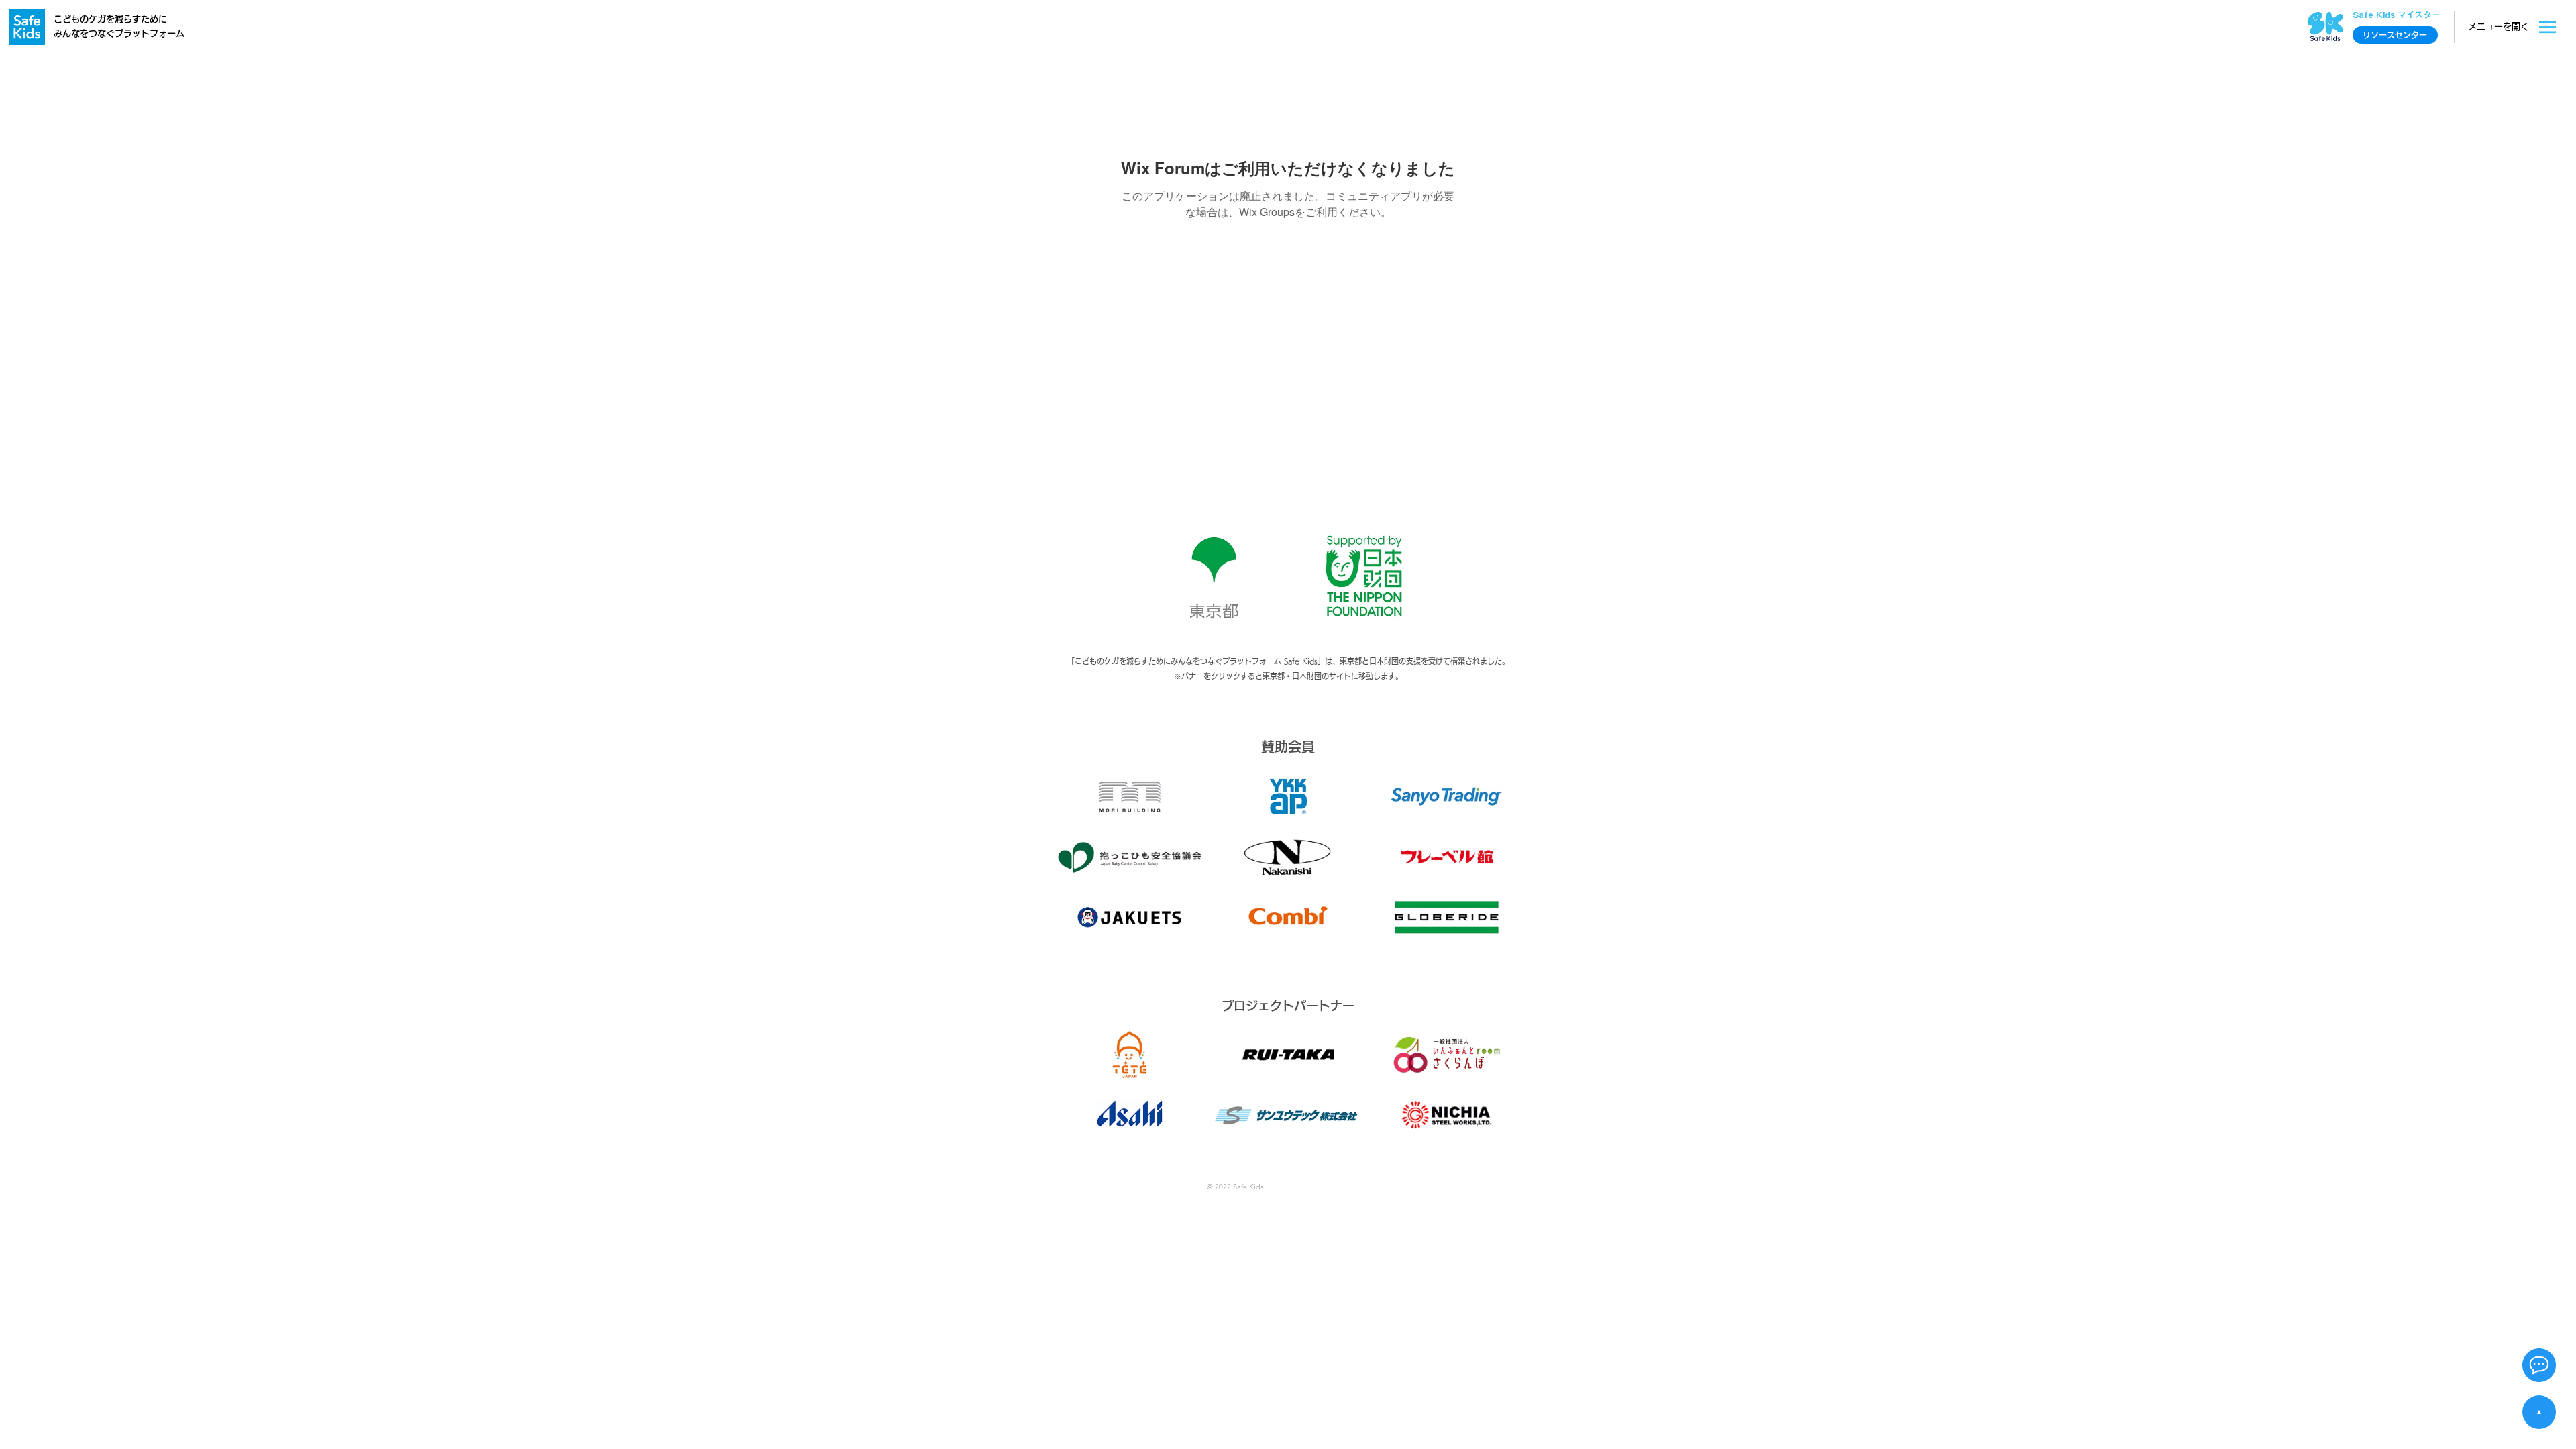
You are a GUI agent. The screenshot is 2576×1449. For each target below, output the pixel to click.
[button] (2539, 1365)
